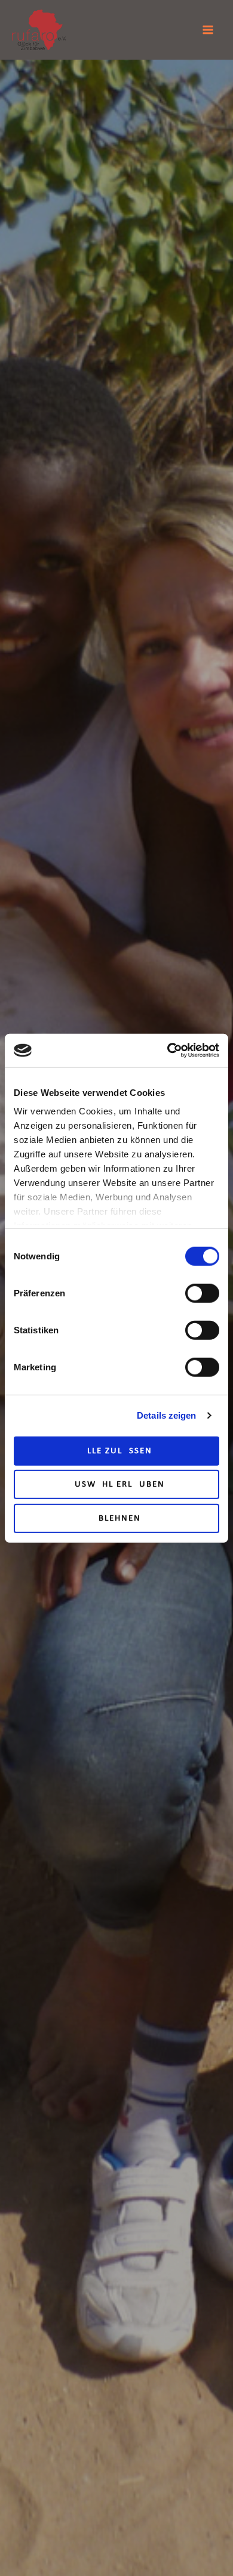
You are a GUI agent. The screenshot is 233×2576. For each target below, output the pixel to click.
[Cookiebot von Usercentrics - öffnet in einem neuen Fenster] (168, 1051)
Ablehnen (116, 1518)
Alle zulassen (116, 1451)
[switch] (202, 1293)
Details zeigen (166, 1415)
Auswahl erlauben (116, 1485)
